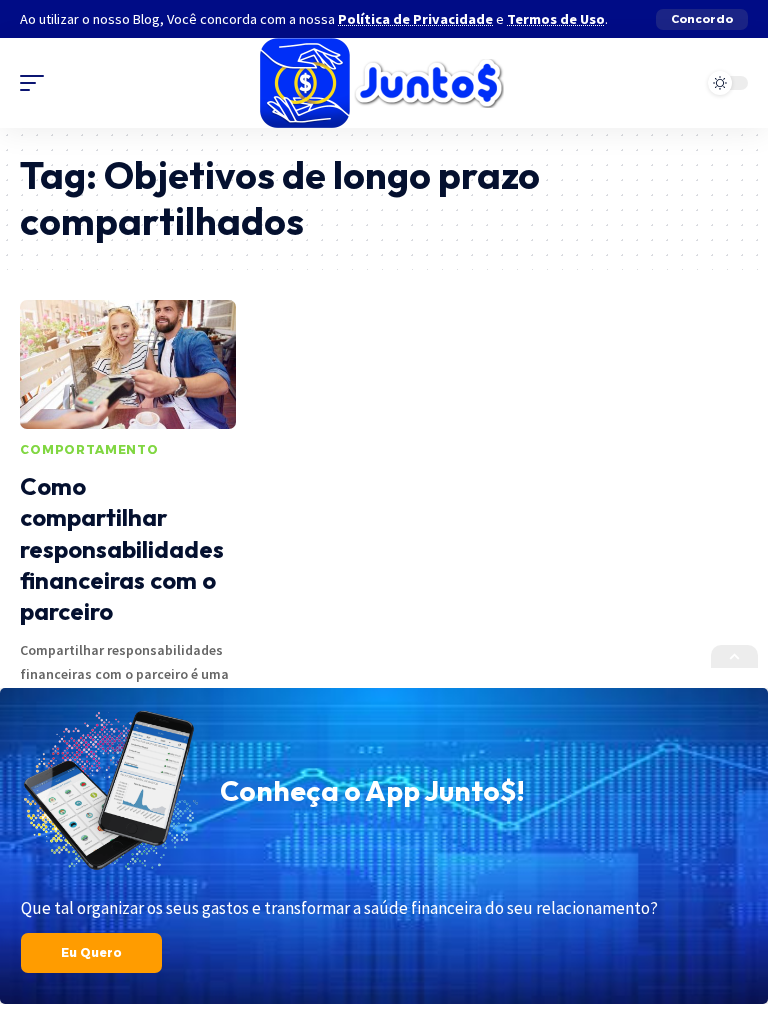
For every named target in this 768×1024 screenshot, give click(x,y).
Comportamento (89, 449)
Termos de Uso (556, 19)
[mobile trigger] (37, 83)
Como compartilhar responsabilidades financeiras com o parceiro (122, 548)
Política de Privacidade (415, 19)
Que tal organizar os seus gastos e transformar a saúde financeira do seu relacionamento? (339, 908)
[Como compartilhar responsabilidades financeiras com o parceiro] (128, 365)
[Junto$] (384, 83)
